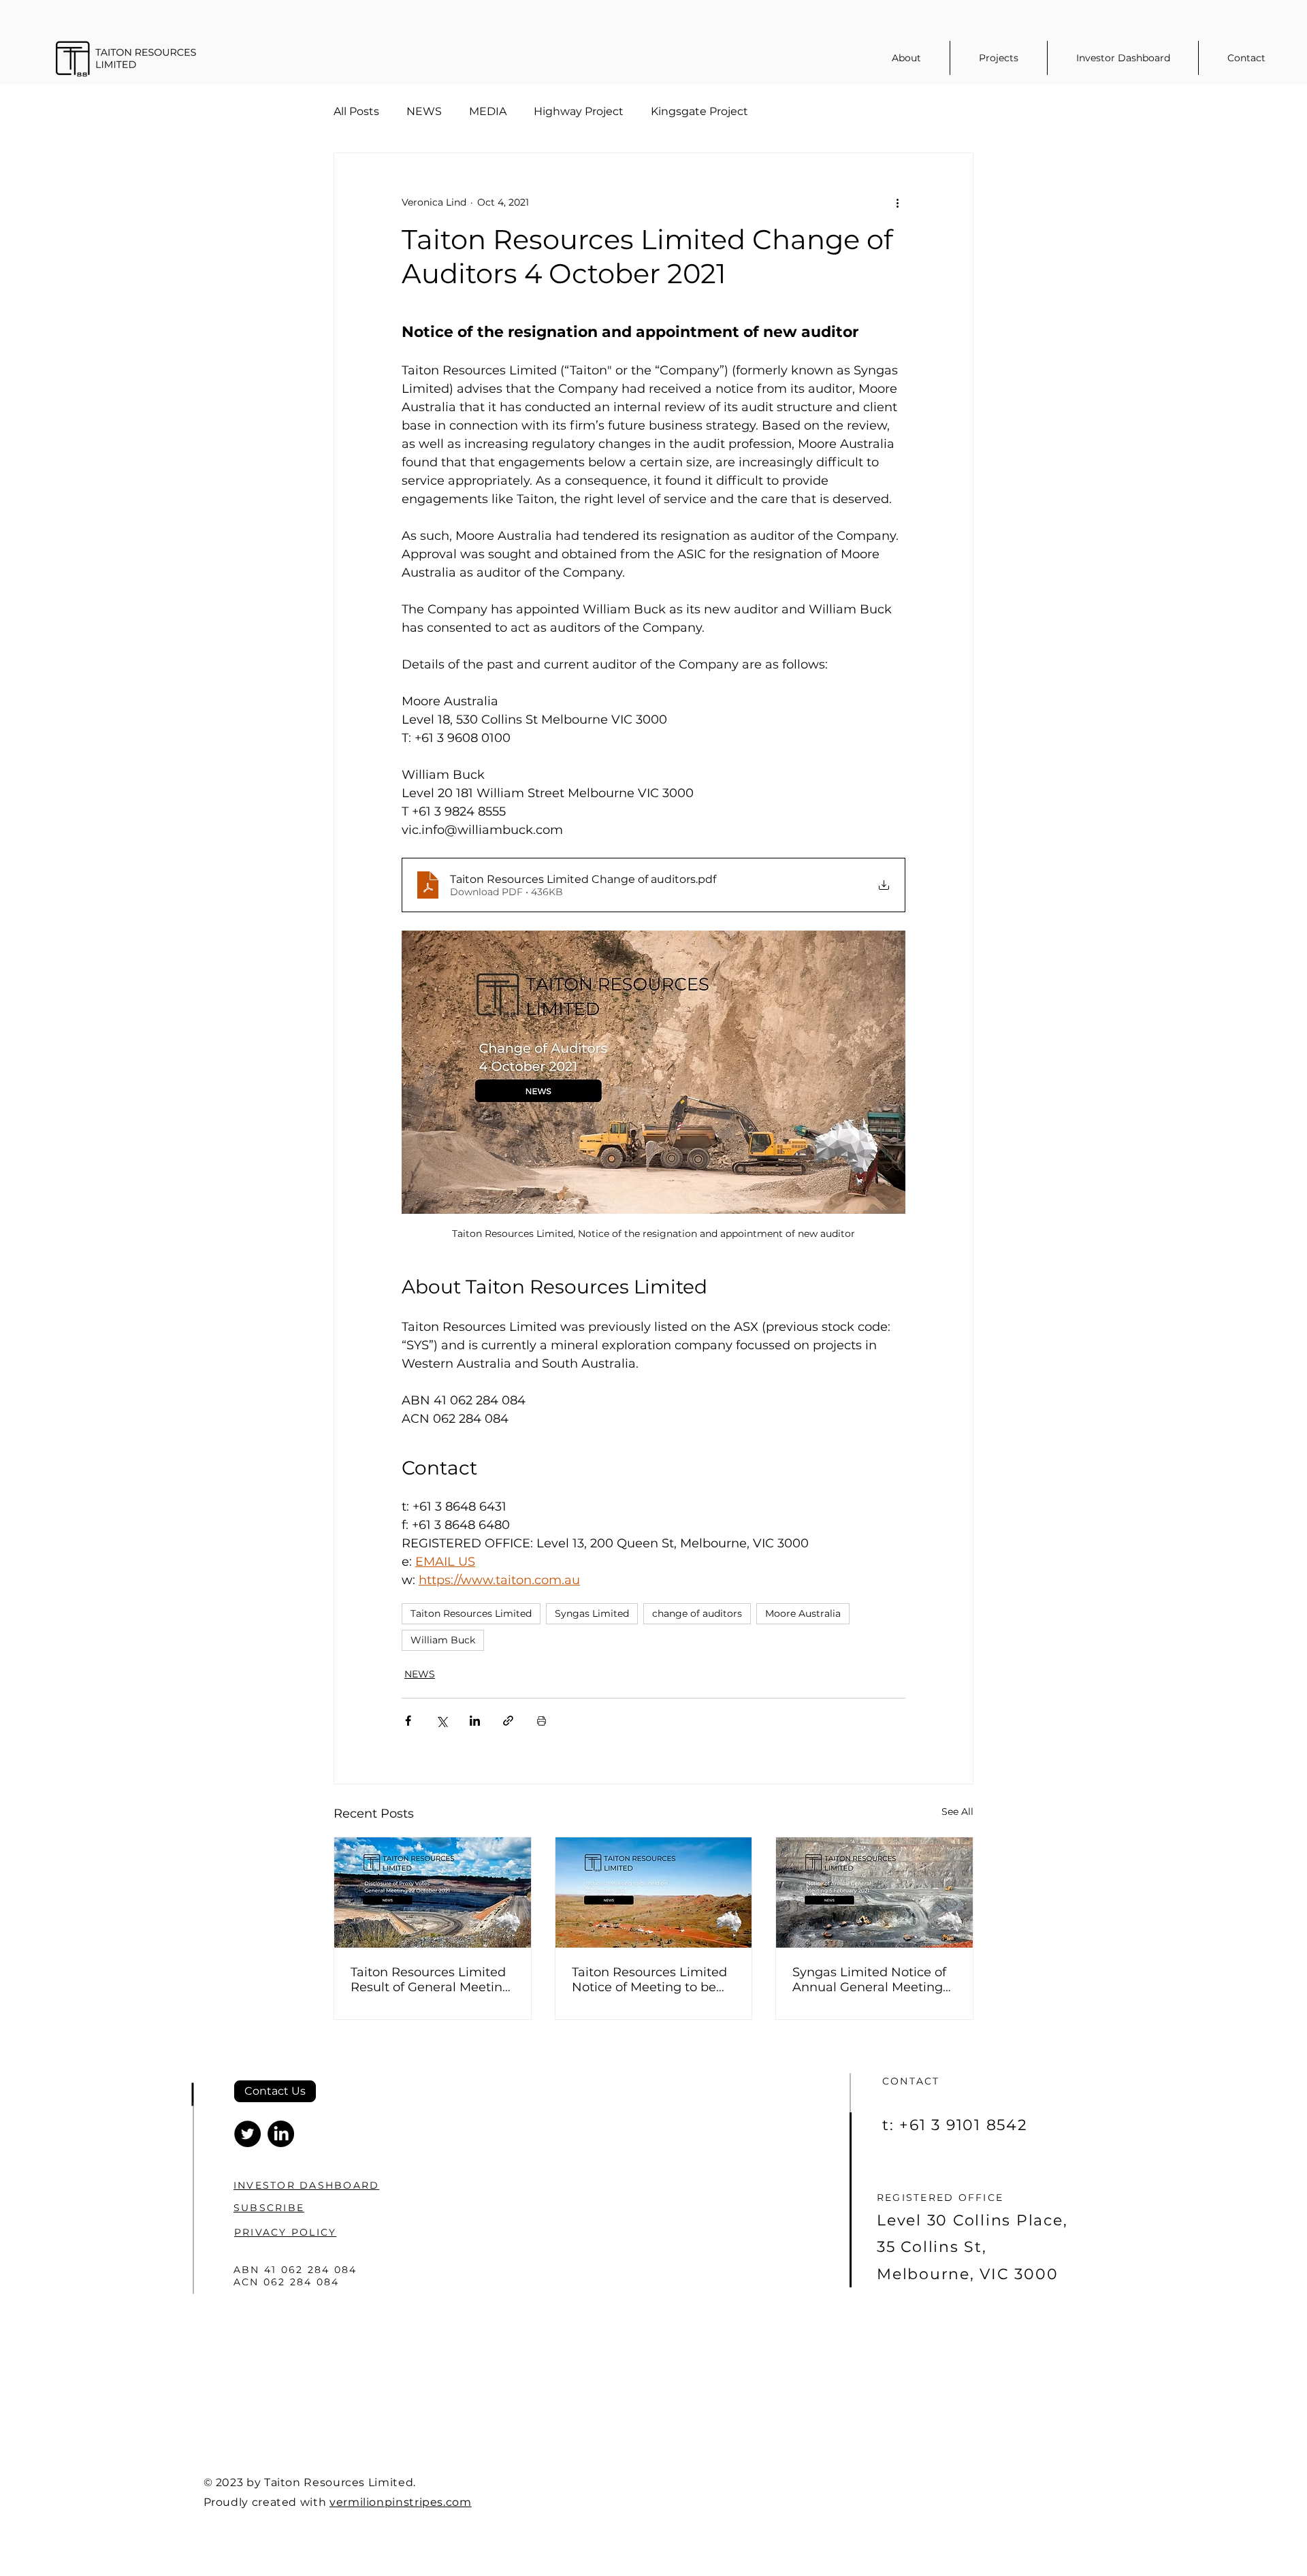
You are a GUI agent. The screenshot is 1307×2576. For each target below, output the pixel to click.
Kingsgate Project (699, 111)
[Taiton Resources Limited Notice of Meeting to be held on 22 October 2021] (654, 1893)
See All (957, 1812)
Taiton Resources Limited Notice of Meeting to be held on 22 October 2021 (649, 1980)
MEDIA (488, 111)
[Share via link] (508, 1721)
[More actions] (897, 202)
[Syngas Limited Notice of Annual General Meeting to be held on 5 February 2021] (874, 1893)
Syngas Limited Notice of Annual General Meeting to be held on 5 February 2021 (869, 1980)
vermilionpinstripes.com (401, 2502)
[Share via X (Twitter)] (441, 1721)
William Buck (443, 1640)
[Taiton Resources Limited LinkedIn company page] (281, 2134)
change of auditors (697, 1613)
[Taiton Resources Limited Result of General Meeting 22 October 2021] (433, 1893)
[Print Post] (542, 1721)
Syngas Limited (592, 1613)
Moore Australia (803, 1613)
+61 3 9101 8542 (963, 2125)
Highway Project (579, 111)
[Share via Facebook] (408, 1721)
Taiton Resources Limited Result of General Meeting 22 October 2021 (431, 1980)
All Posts (356, 111)
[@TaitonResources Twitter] (247, 2134)
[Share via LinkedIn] (475, 1721)
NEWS (424, 111)
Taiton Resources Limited (471, 1613)
